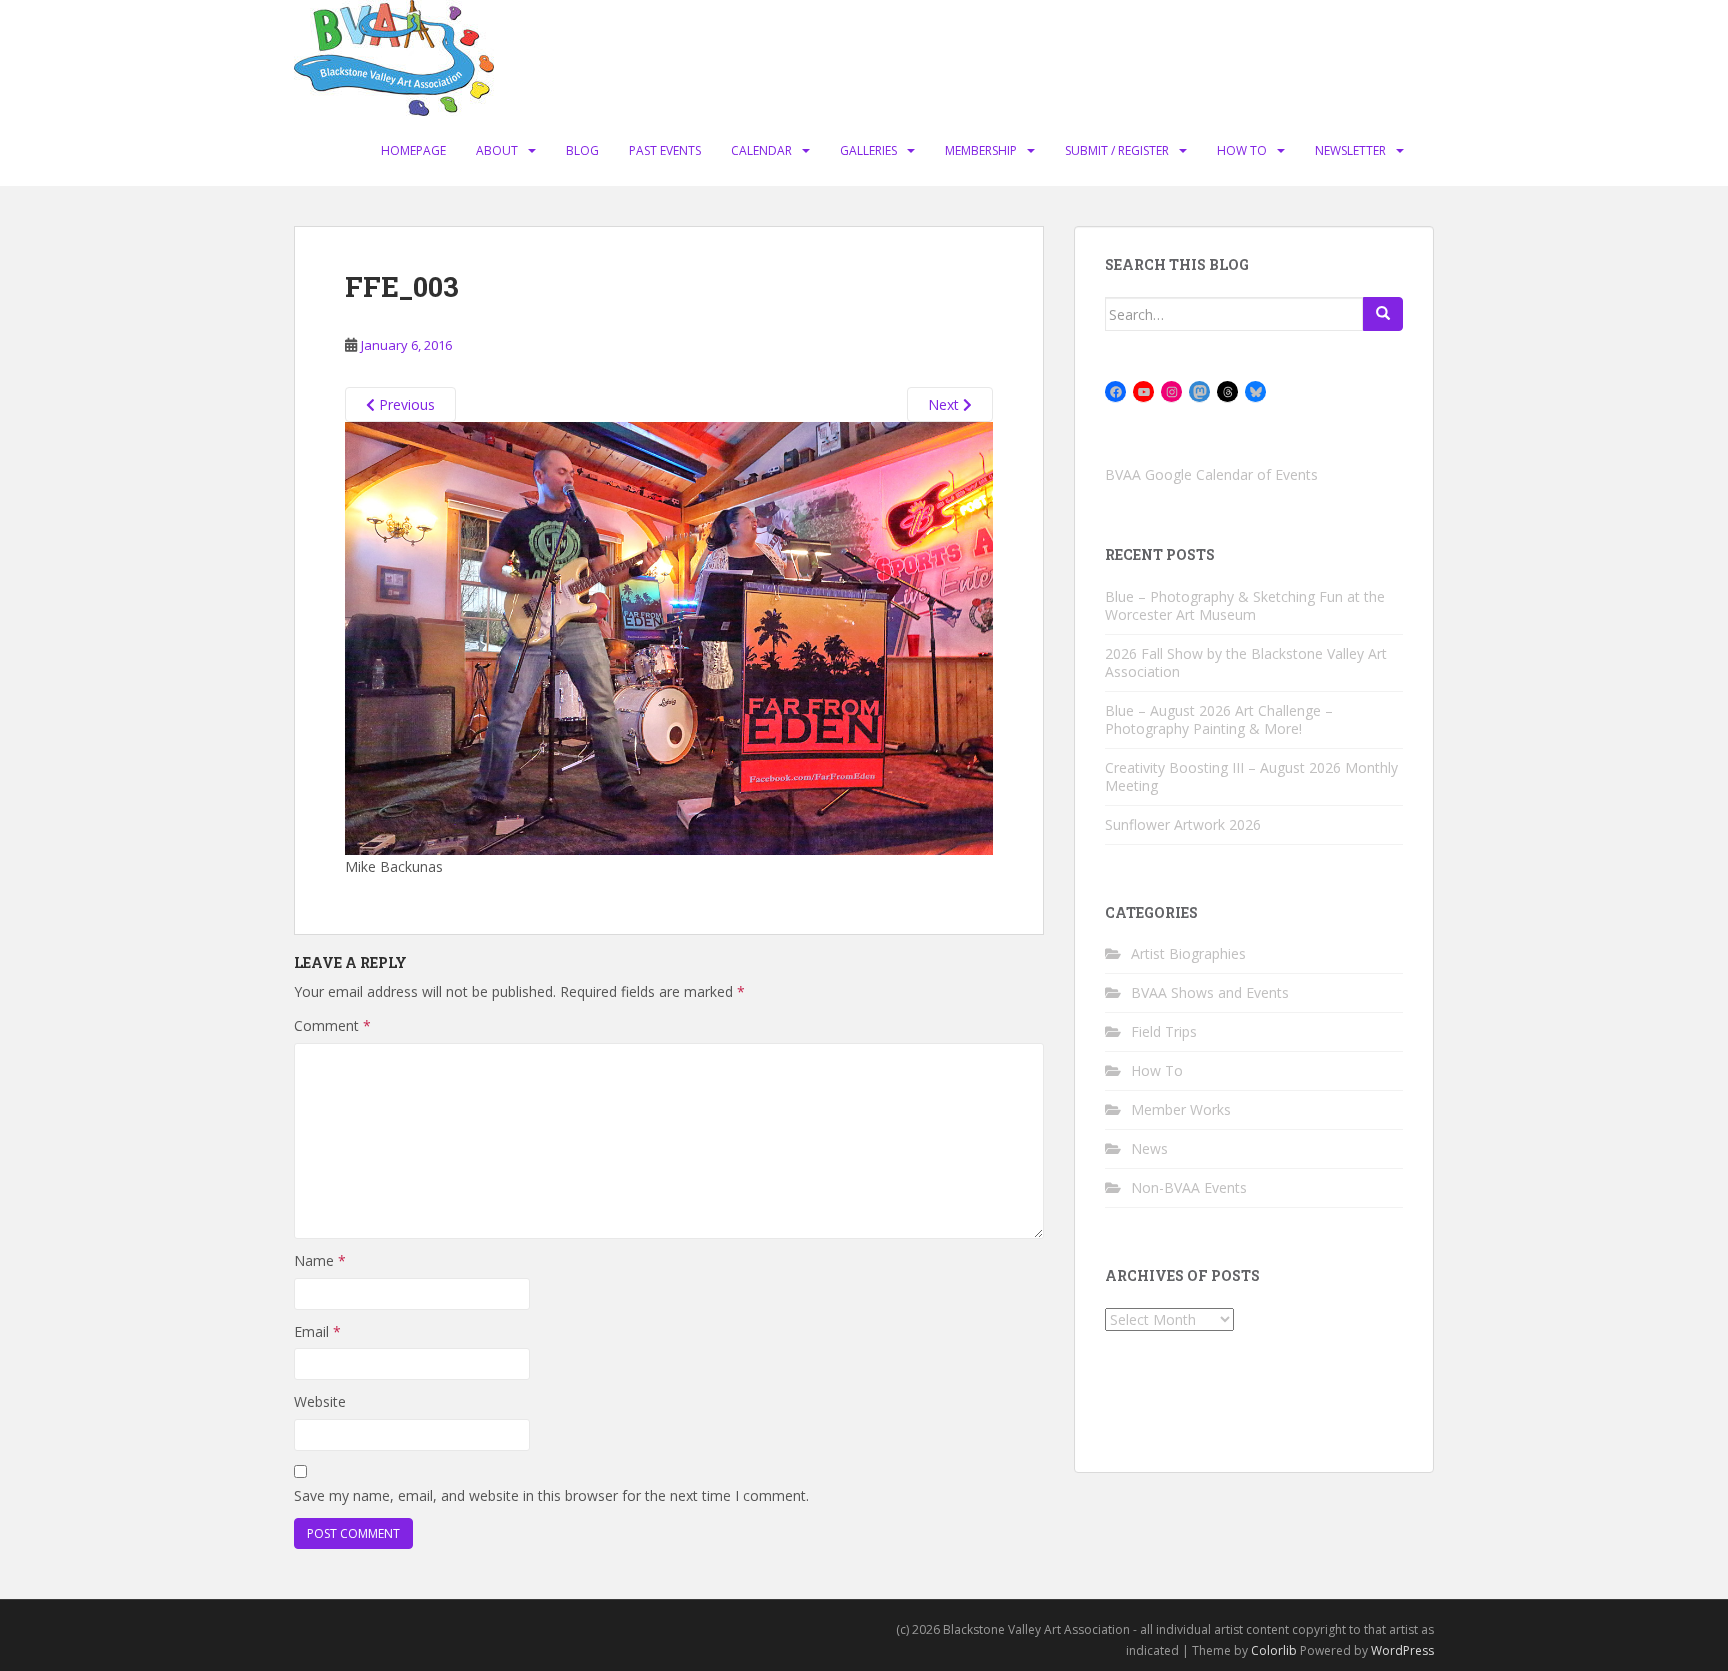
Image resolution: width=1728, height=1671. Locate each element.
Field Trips (1164, 1031)
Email (317, 1331)
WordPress (1402, 1650)
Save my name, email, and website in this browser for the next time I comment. (551, 1495)
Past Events (665, 150)
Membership (981, 150)
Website (320, 1401)
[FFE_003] (669, 636)
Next (945, 404)
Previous (405, 404)
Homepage (413, 150)
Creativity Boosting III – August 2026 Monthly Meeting (1251, 776)
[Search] (1383, 314)
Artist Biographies (1188, 953)
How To (1242, 150)
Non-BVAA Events (1189, 1187)
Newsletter (1350, 150)
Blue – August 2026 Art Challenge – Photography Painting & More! (1219, 719)
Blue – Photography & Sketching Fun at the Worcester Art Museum (1245, 605)
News (1149, 1148)
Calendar (761, 150)
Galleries (868, 150)
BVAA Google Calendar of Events (1211, 474)
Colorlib (1274, 1650)
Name (320, 1260)
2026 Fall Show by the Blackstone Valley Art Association (1246, 662)
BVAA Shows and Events (1210, 992)
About (497, 150)
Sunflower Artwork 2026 (1183, 824)
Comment (332, 1025)
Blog (582, 150)
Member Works (1181, 1109)
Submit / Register (1117, 150)
